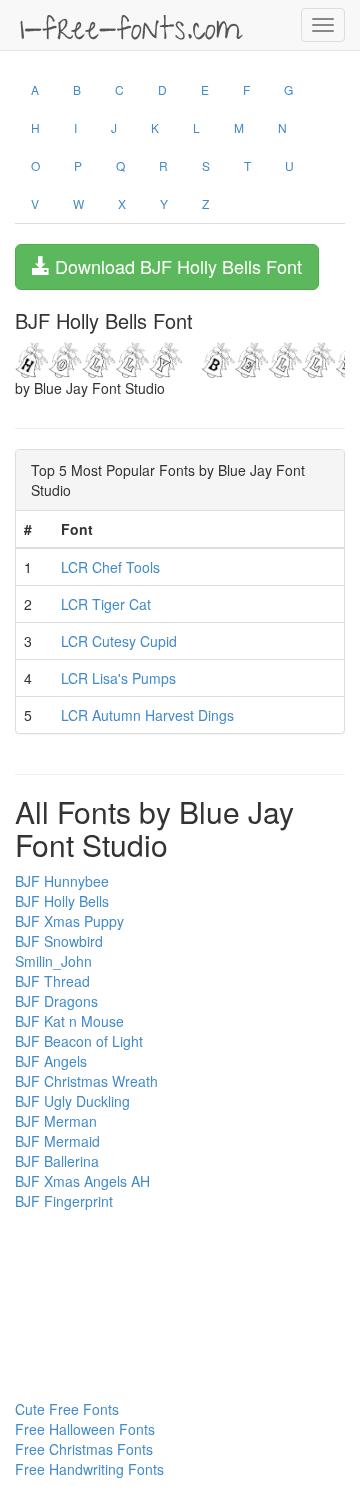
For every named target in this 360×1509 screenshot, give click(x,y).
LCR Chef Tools (110, 567)
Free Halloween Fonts (85, 1429)
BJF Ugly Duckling (72, 1101)
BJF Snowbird (59, 941)
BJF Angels (51, 1061)
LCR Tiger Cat (106, 604)
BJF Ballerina (57, 1161)
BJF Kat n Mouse (69, 1021)
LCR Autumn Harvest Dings (147, 715)
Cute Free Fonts (67, 1409)
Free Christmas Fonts (84, 1449)
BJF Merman (56, 1121)
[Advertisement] (115, 1256)
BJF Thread (52, 981)
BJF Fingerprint (64, 1201)
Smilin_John (53, 961)
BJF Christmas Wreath (86, 1081)
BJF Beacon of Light (79, 1041)
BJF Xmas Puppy (69, 921)
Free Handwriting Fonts (89, 1469)
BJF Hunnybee (62, 881)
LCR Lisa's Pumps (118, 678)
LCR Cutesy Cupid (119, 641)
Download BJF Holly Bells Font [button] (176, 266)
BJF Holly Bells (62, 901)
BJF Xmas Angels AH (82, 1181)
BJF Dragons (56, 1001)
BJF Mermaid (57, 1141)
